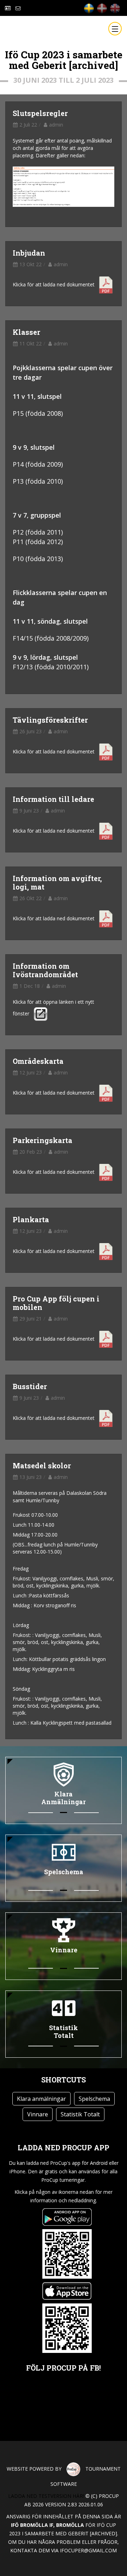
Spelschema (94, 2099)
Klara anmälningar (41, 2099)
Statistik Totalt (80, 2114)
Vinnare (38, 2114)
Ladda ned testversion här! (46, 2496)
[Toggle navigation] (115, 29)
